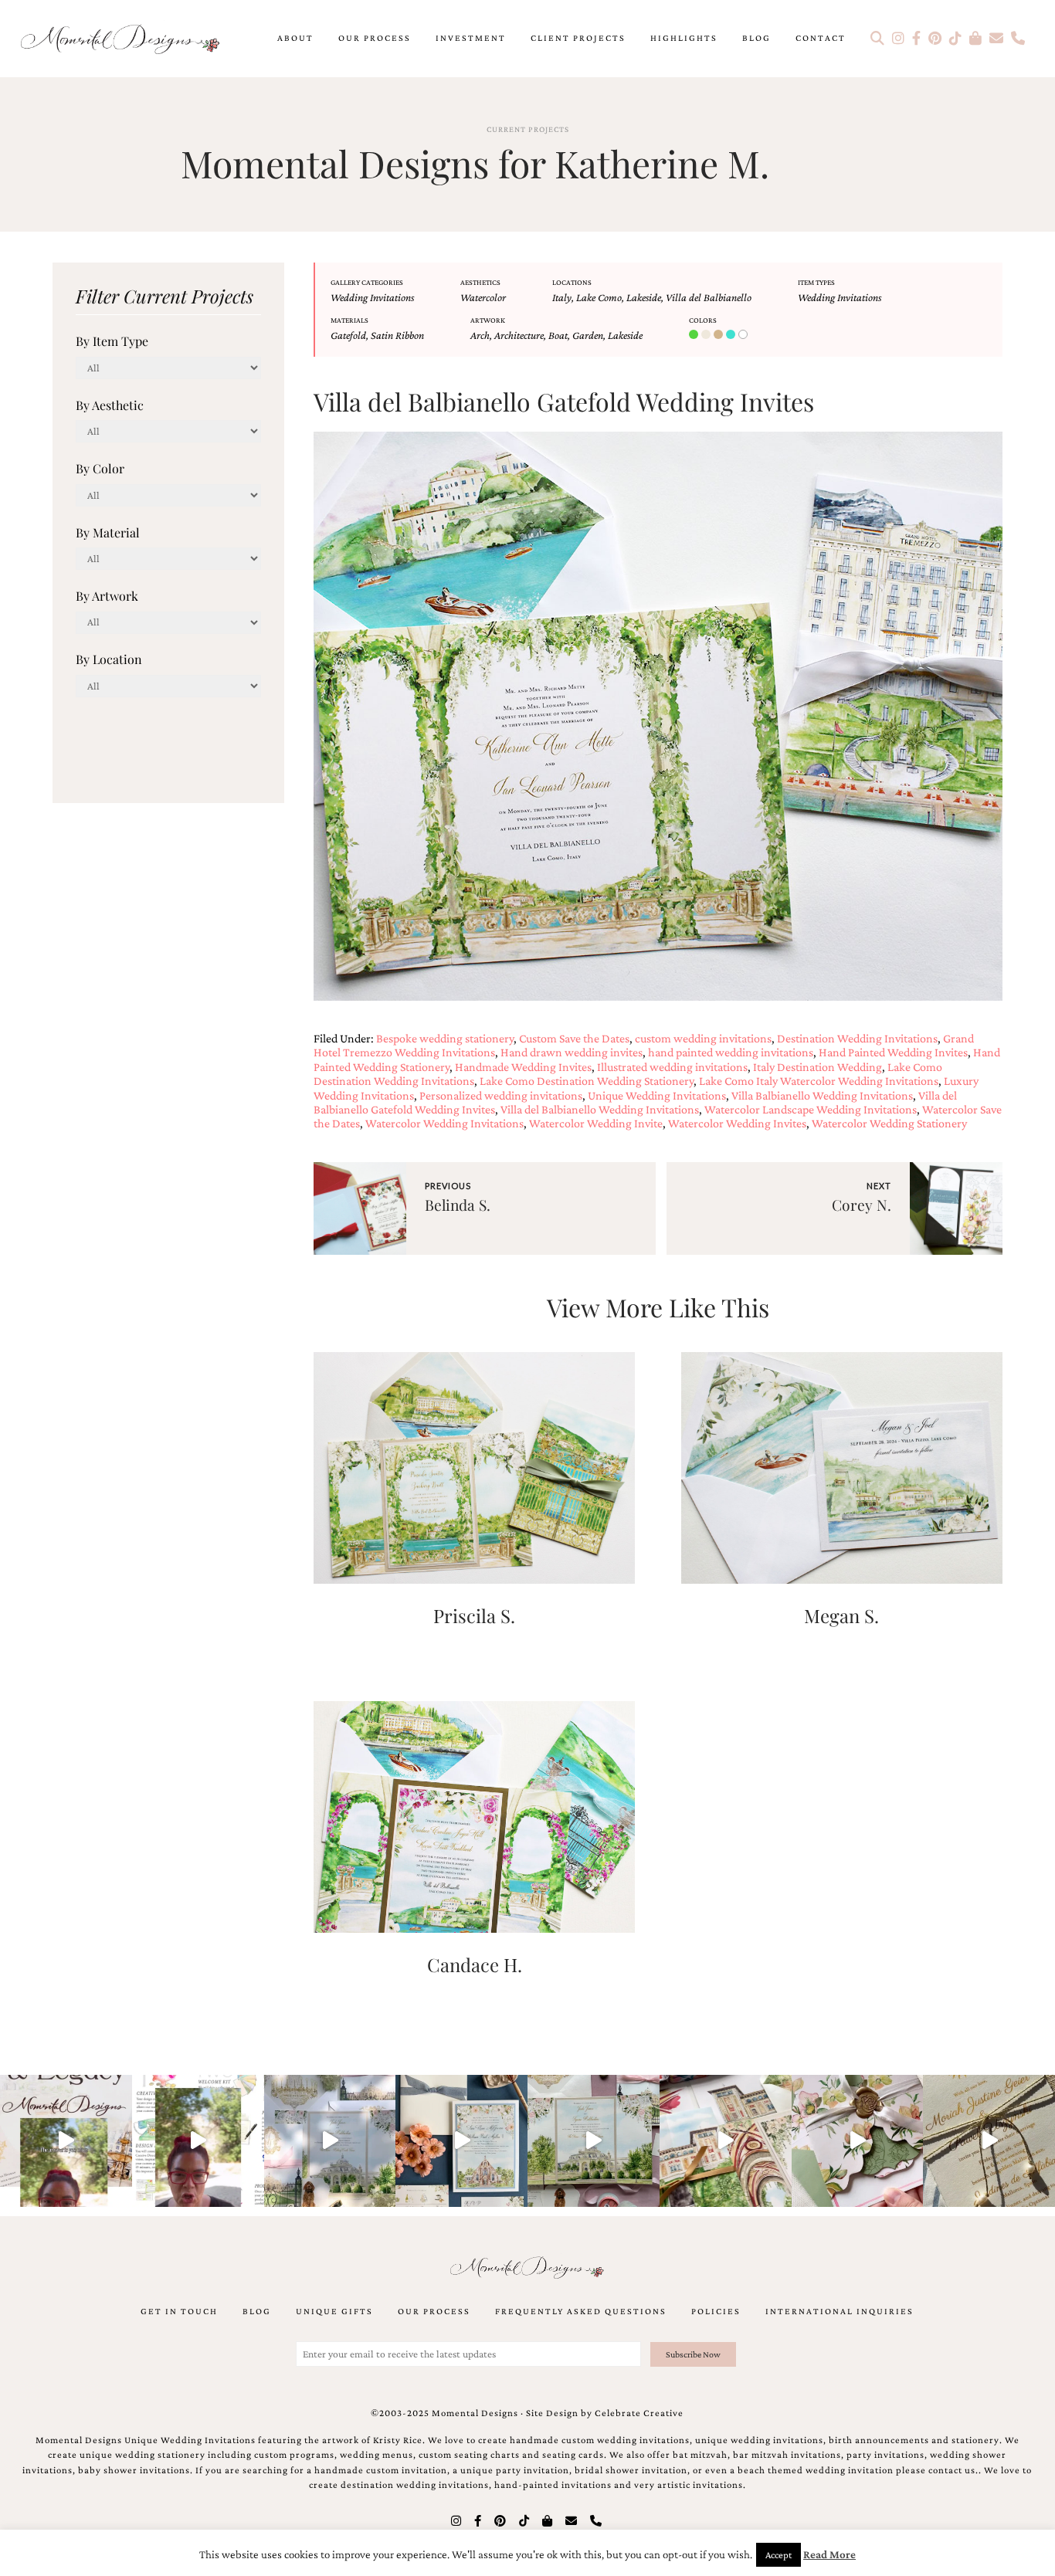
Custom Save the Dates (574, 1038)
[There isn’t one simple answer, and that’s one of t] (858, 2141)
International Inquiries (840, 2311)
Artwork (488, 320)
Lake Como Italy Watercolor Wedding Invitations (819, 1081)
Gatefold (348, 335)
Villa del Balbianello (709, 297)
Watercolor (483, 297)
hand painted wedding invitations (731, 1052)
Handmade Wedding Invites (523, 1067)
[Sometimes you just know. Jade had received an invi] (594, 2141)
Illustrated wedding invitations (672, 1067)
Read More (829, 2554)
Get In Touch (179, 2311)
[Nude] (707, 335)
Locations (572, 282)
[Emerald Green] (695, 335)
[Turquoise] (732, 335)
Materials (349, 320)
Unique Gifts (334, 2311)
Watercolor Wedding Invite (596, 1123)
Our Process (375, 38)
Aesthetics (480, 282)
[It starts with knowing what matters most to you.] (726, 2141)
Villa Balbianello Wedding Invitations (822, 1095)
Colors (703, 320)
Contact (821, 38)
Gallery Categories (367, 282)
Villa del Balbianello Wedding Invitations (600, 1109)
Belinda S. (458, 1205)
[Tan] (720, 335)
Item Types (816, 282)
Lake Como (599, 297)
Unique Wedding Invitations (657, 1095)
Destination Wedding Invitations (857, 1038)
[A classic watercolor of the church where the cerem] (461, 2141)
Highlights (684, 38)
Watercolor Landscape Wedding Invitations (811, 1109)
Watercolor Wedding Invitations (444, 1123)
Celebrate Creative (639, 2413)
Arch (480, 335)
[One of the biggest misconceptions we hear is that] (989, 2141)
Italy (562, 297)
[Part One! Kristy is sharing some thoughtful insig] (198, 2141)
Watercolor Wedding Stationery (889, 1123)
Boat (558, 335)
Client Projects (578, 38)
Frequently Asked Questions (581, 2311)
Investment (471, 38)
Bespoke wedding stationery (445, 1038)
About (295, 38)
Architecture (519, 335)
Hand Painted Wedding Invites (893, 1052)
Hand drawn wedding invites (572, 1052)
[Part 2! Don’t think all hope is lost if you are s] (66, 2141)
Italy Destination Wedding (818, 1067)
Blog (756, 38)
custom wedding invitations (703, 1038)
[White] (745, 335)
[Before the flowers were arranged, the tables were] (330, 2141)
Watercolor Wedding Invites (737, 1123)
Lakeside (644, 297)
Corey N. (862, 1205)
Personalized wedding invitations (501, 1095)
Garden (588, 335)
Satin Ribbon (397, 335)
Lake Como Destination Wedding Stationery (587, 1081)
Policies (716, 2311)
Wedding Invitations (372, 297)
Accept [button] (779, 2555)
